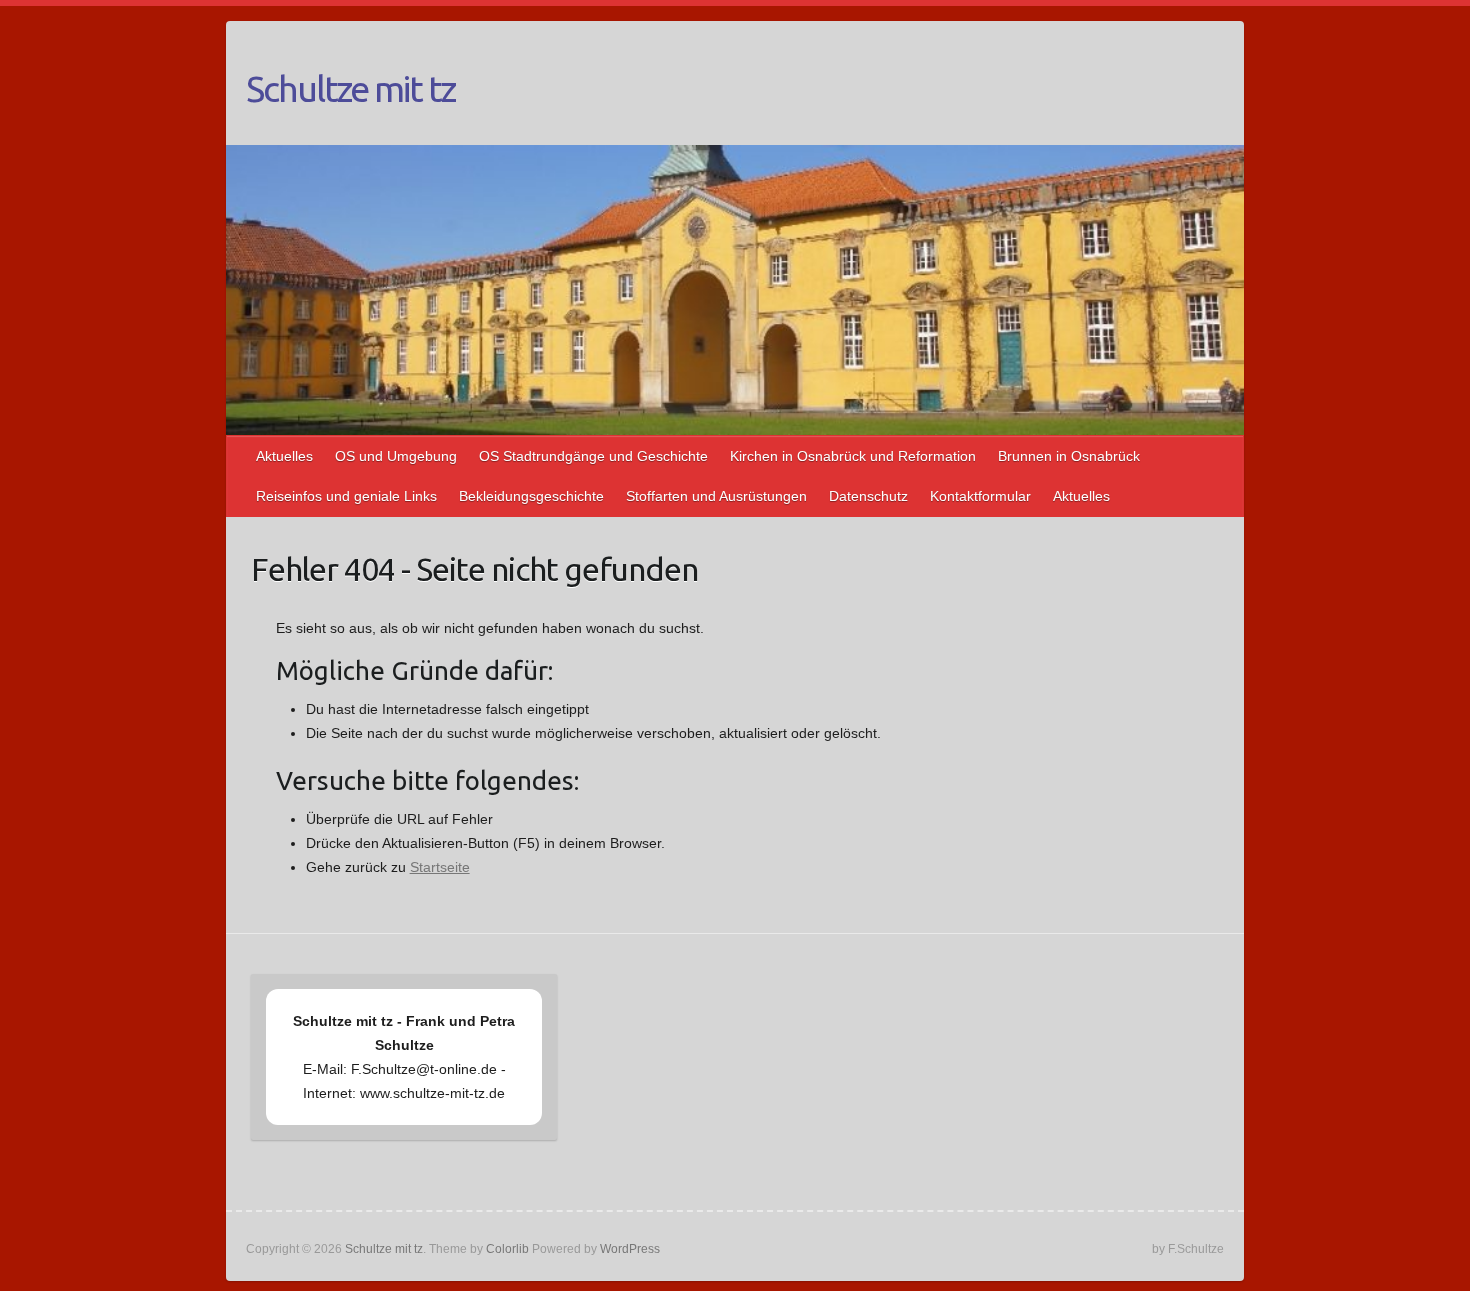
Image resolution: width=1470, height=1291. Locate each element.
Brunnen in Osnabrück (1069, 456)
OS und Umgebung (396, 456)
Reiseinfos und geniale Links (346, 496)
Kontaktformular (980, 496)
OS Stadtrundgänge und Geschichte (593, 456)
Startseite (440, 867)
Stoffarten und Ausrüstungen (716, 496)
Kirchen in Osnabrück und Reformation (853, 456)
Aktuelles (284, 456)
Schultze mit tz (350, 88)
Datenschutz (868, 496)
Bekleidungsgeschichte (531, 496)
